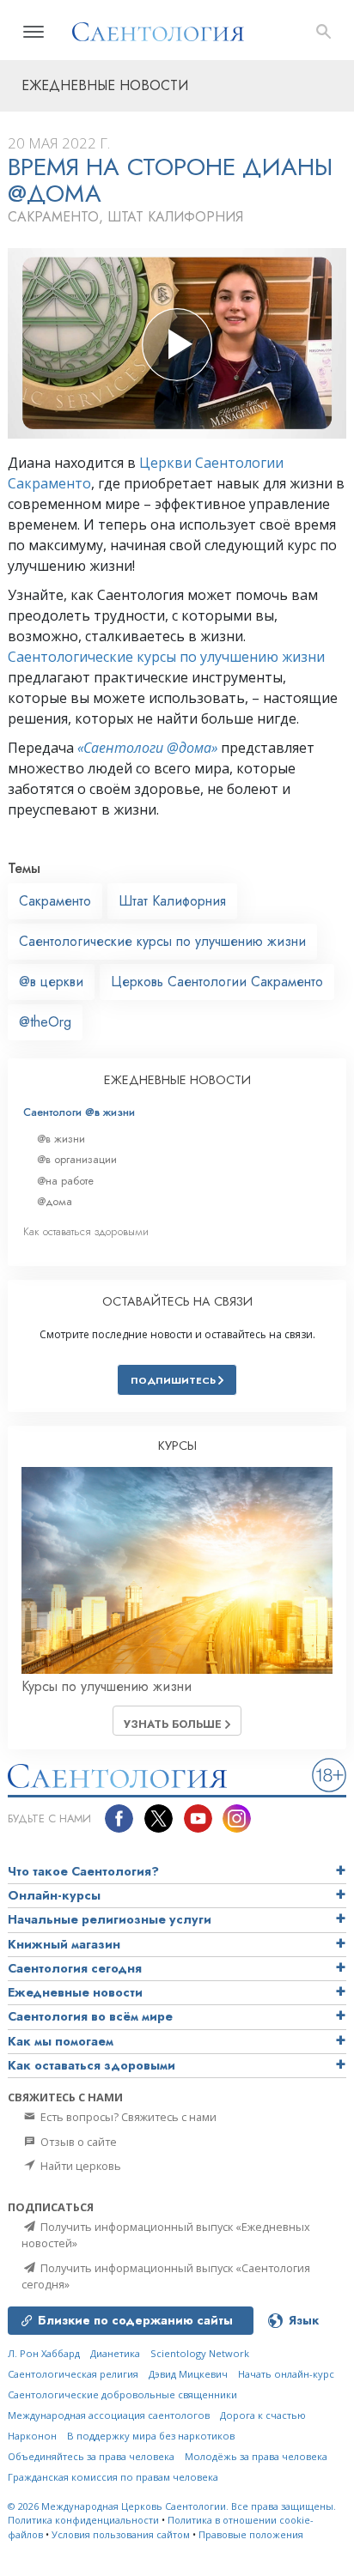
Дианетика (115, 2353)
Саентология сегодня (75, 1968)
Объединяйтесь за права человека (91, 2456)
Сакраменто (55, 901)
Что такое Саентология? (83, 1871)
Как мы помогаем (61, 2041)
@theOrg (45, 1022)
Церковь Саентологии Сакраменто (217, 982)
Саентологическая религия (73, 2374)
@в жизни (61, 1139)
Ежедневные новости (75, 1992)
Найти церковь (79, 2166)
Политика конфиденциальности (83, 2520)
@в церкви (51, 982)
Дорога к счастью (263, 2415)
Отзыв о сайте (77, 2142)
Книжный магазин (64, 1944)
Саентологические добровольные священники (122, 2394)
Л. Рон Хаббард (44, 2353)
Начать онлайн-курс (286, 2374)
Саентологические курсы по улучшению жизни (166, 657)
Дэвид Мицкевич (188, 2374)
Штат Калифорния (172, 901)
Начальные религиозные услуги (110, 1919)
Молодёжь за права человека (256, 2456)
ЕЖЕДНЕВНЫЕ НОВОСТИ (177, 1080)
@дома (55, 1201)
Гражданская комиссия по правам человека (113, 2477)
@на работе (65, 1181)
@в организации (77, 1159)
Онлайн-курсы (54, 1895)
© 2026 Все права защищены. (172, 2506)
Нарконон (32, 2436)
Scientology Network (200, 2353)
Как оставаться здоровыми (86, 1231)
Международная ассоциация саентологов (109, 2415)
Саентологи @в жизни (79, 1112)
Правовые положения (251, 2534)
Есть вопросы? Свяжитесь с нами (127, 2117)
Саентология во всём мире (90, 2016)
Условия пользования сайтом (121, 2534)
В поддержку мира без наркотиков (151, 2436)
